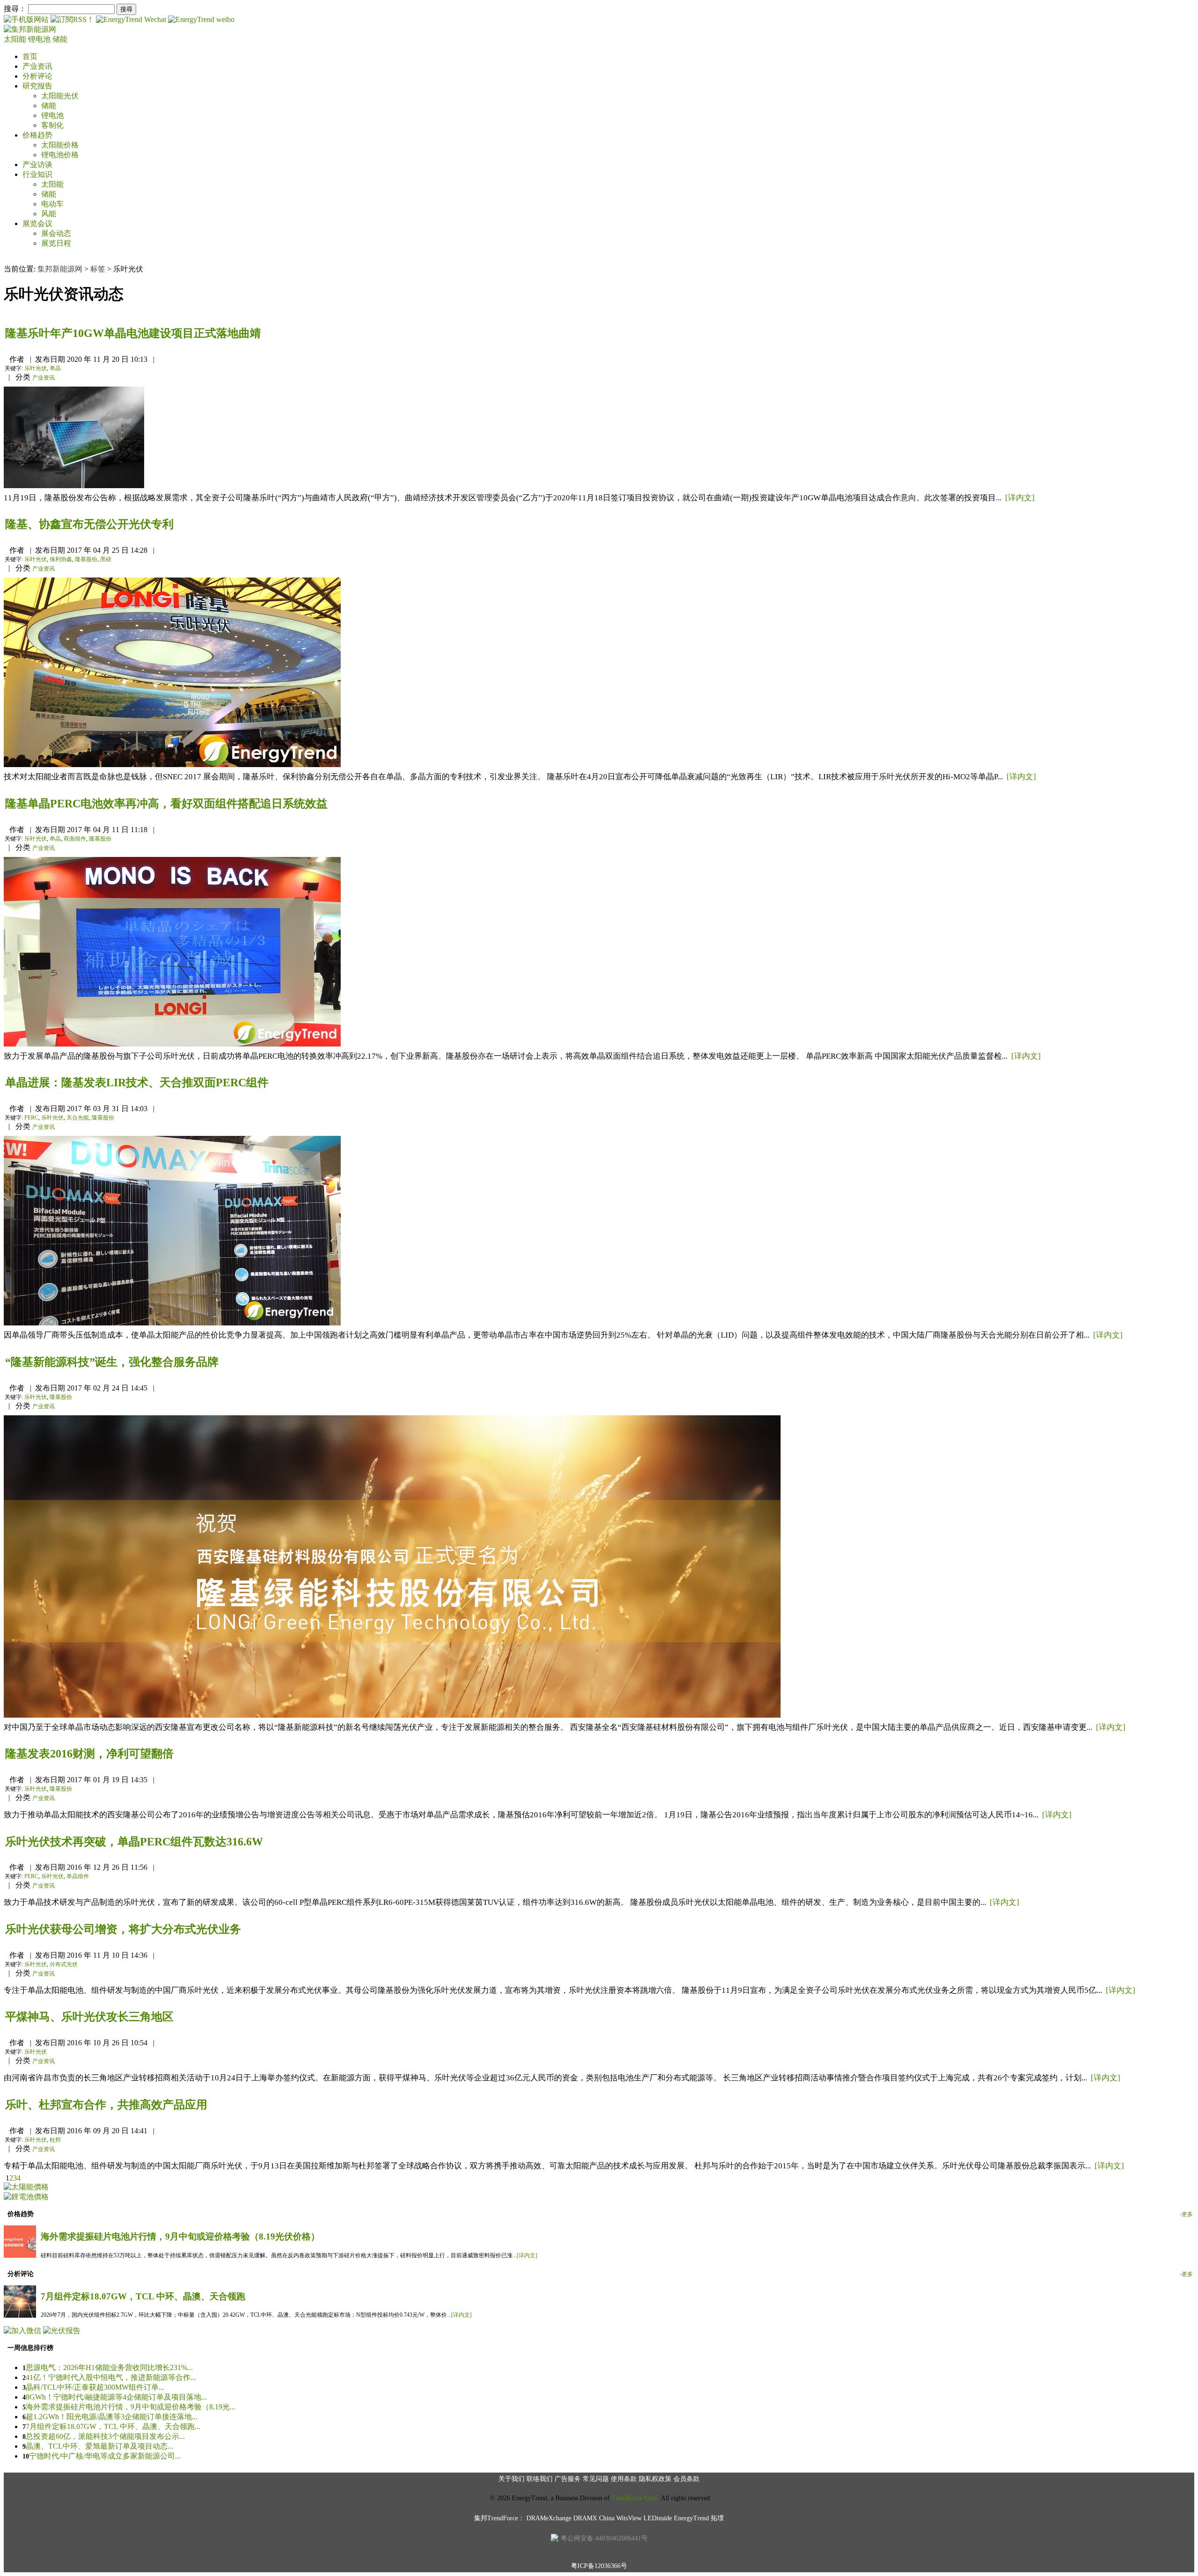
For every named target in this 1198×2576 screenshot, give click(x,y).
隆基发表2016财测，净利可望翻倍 (89, 1754)
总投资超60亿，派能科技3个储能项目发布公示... (105, 2436)
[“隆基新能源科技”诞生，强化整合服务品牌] (392, 1715)
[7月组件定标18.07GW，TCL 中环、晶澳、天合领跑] (20, 2315)
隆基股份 (86, 559)
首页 (30, 56)
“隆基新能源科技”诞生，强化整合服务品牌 (112, 1362)
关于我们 (511, 2479)
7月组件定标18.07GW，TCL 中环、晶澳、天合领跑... (113, 2426)
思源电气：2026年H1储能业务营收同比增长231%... (109, 2367)
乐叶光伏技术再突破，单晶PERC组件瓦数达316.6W (134, 1842)
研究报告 (37, 86)
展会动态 (56, 233)
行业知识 (37, 174)
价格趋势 (37, 135)
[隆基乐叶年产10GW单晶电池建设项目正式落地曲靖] (74, 486)
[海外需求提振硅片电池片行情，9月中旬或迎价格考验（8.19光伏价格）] (20, 2255)
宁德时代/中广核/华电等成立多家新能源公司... (105, 2456)
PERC (31, 1118)
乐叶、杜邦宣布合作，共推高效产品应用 (106, 2105)
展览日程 (56, 243)
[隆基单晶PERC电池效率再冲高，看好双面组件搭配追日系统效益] (172, 1044)
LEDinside (658, 2518)
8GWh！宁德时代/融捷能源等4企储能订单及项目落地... (116, 2397)
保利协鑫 (61, 559)
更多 (1187, 2214)
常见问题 (596, 2479)
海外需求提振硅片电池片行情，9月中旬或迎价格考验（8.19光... (131, 2407)
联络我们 (540, 2479)
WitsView (629, 2518)
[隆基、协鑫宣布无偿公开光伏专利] (172, 765)
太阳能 (16, 39)
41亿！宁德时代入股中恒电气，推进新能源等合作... (111, 2377)
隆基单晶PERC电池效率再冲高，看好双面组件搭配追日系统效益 (166, 804)
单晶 (55, 368)
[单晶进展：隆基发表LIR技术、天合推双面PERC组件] (172, 1323)
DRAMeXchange (549, 2518)
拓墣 (717, 2518)
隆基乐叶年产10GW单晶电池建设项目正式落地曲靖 (133, 333)
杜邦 (55, 2140)
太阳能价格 (60, 145)
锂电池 (40, 39)
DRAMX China (594, 2518)
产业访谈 (37, 165)
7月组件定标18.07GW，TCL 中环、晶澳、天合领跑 (143, 2296)
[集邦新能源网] (30, 29)
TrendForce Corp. (636, 2498)
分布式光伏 (64, 1964)
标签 (98, 269)
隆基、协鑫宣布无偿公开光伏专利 (89, 524)
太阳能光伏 (60, 96)
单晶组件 (78, 1876)
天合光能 (78, 1118)
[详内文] (1020, 498)
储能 (60, 39)
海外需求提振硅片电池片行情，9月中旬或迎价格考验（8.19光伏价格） (180, 2236)
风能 (49, 214)
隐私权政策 (655, 2479)
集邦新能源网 (60, 269)
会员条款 (687, 2479)
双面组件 (75, 839)
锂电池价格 (60, 155)
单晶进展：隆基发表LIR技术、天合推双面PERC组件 (137, 1083)
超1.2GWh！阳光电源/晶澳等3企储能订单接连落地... (112, 2417)
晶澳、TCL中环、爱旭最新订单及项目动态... (99, 2446)
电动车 (52, 204)
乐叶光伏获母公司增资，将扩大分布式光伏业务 (123, 1929)
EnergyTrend (691, 2518)
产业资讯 (37, 66)
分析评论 (37, 76)
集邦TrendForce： (499, 2518)
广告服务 (568, 2479)
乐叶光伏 (36, 368)
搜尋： (15, 9)
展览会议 (37, 223)
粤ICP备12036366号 (599, 2566)
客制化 (52, 125)
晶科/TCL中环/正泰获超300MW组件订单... (95, 2387)
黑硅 (106, 559)
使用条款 (624, 2479)
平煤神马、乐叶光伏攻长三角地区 (89, 2017)
